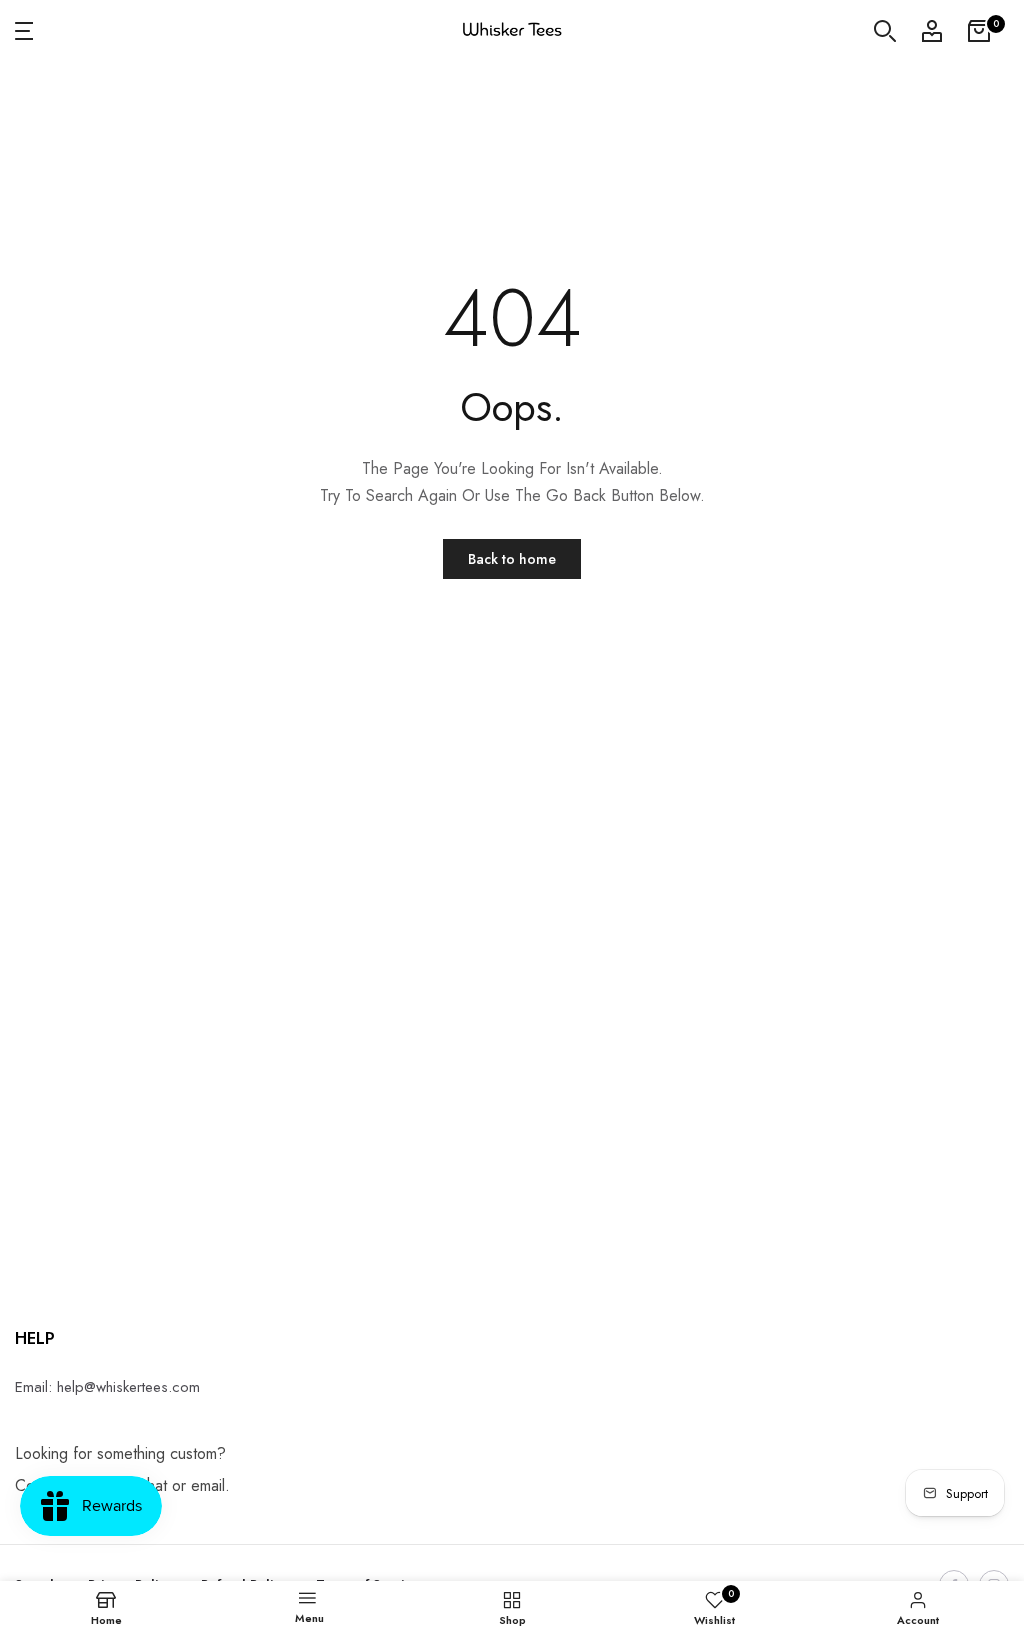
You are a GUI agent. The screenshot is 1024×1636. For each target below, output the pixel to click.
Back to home (512, 559)
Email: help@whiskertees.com (107, 1387)
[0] (979, 31)
